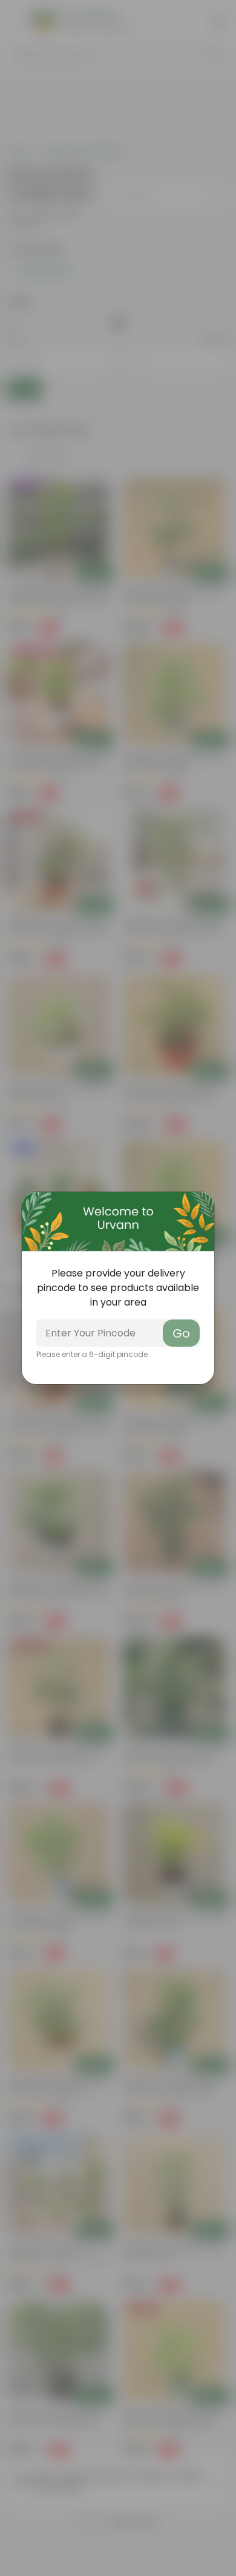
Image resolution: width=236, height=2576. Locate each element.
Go (181, 1333)
